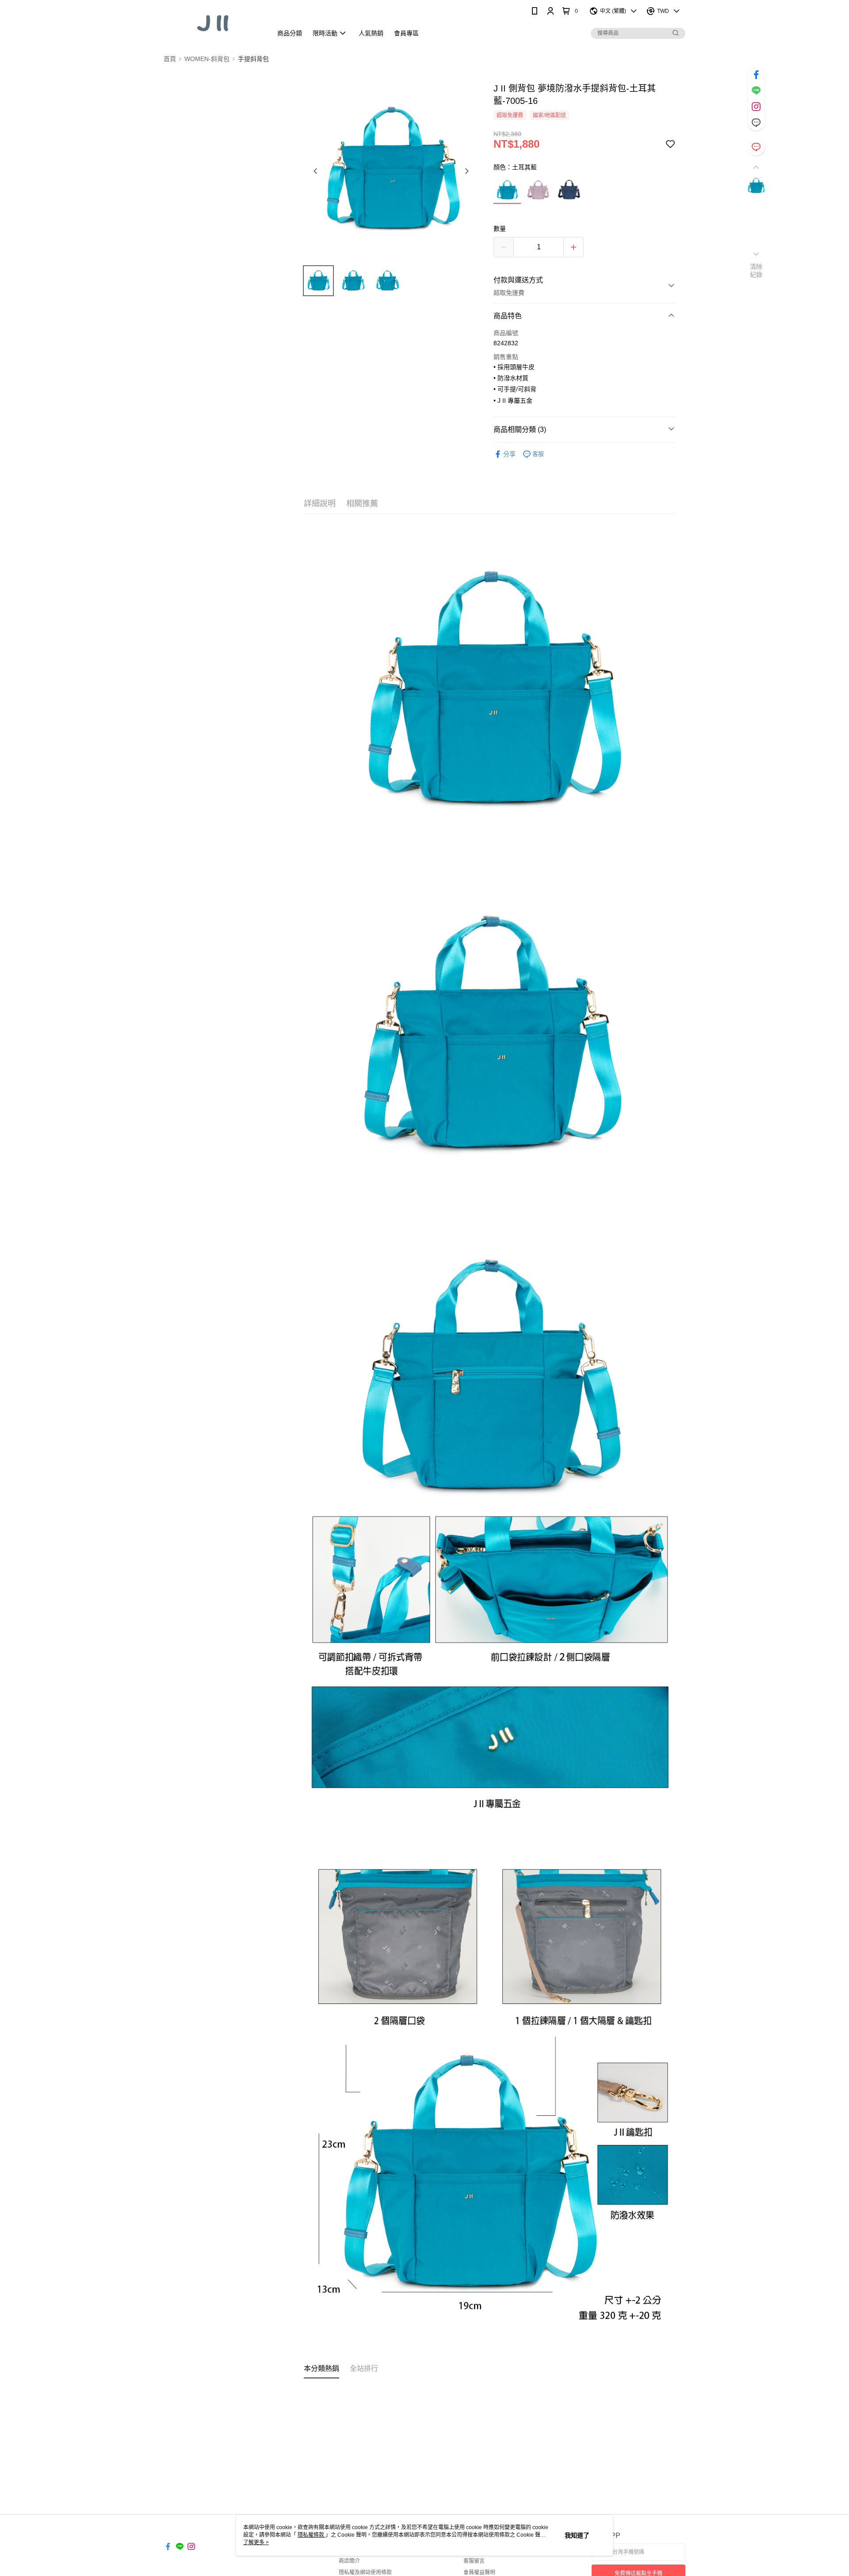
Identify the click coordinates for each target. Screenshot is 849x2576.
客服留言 (474, 2561)
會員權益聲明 (479, 2572)
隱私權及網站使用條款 (365, 2572)
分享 (509, 454)
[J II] (213, 23)
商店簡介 (349, 2561)
